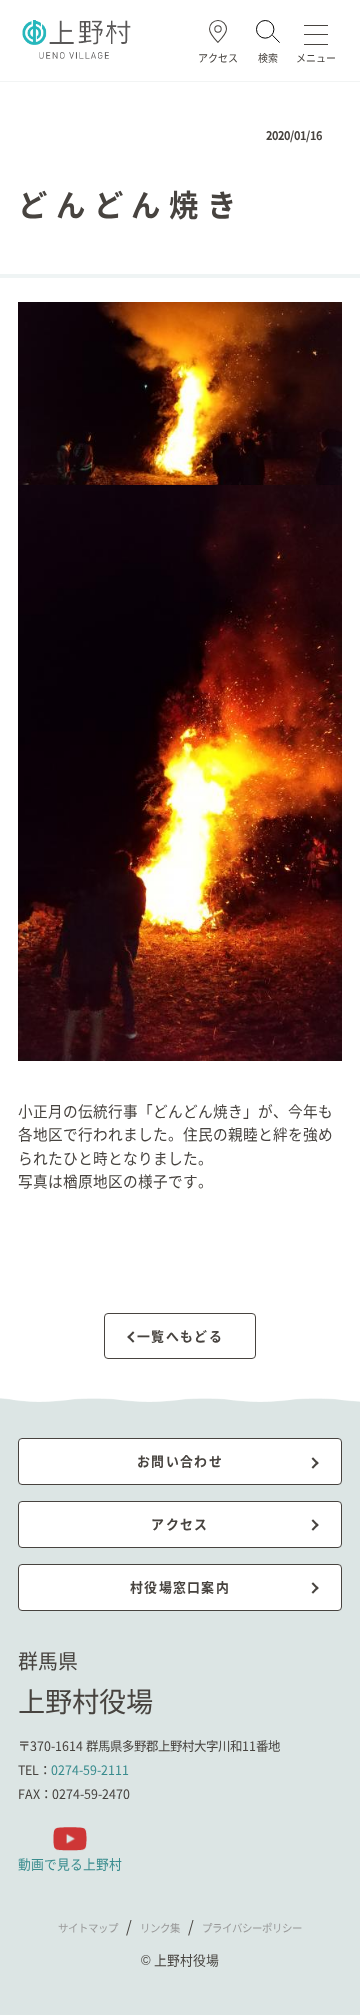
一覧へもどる (180, 1335)
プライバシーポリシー (252, 1927)
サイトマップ (88, 1927)
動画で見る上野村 (70, 1863)
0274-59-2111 (90, 1770)
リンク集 (160, 1927)
